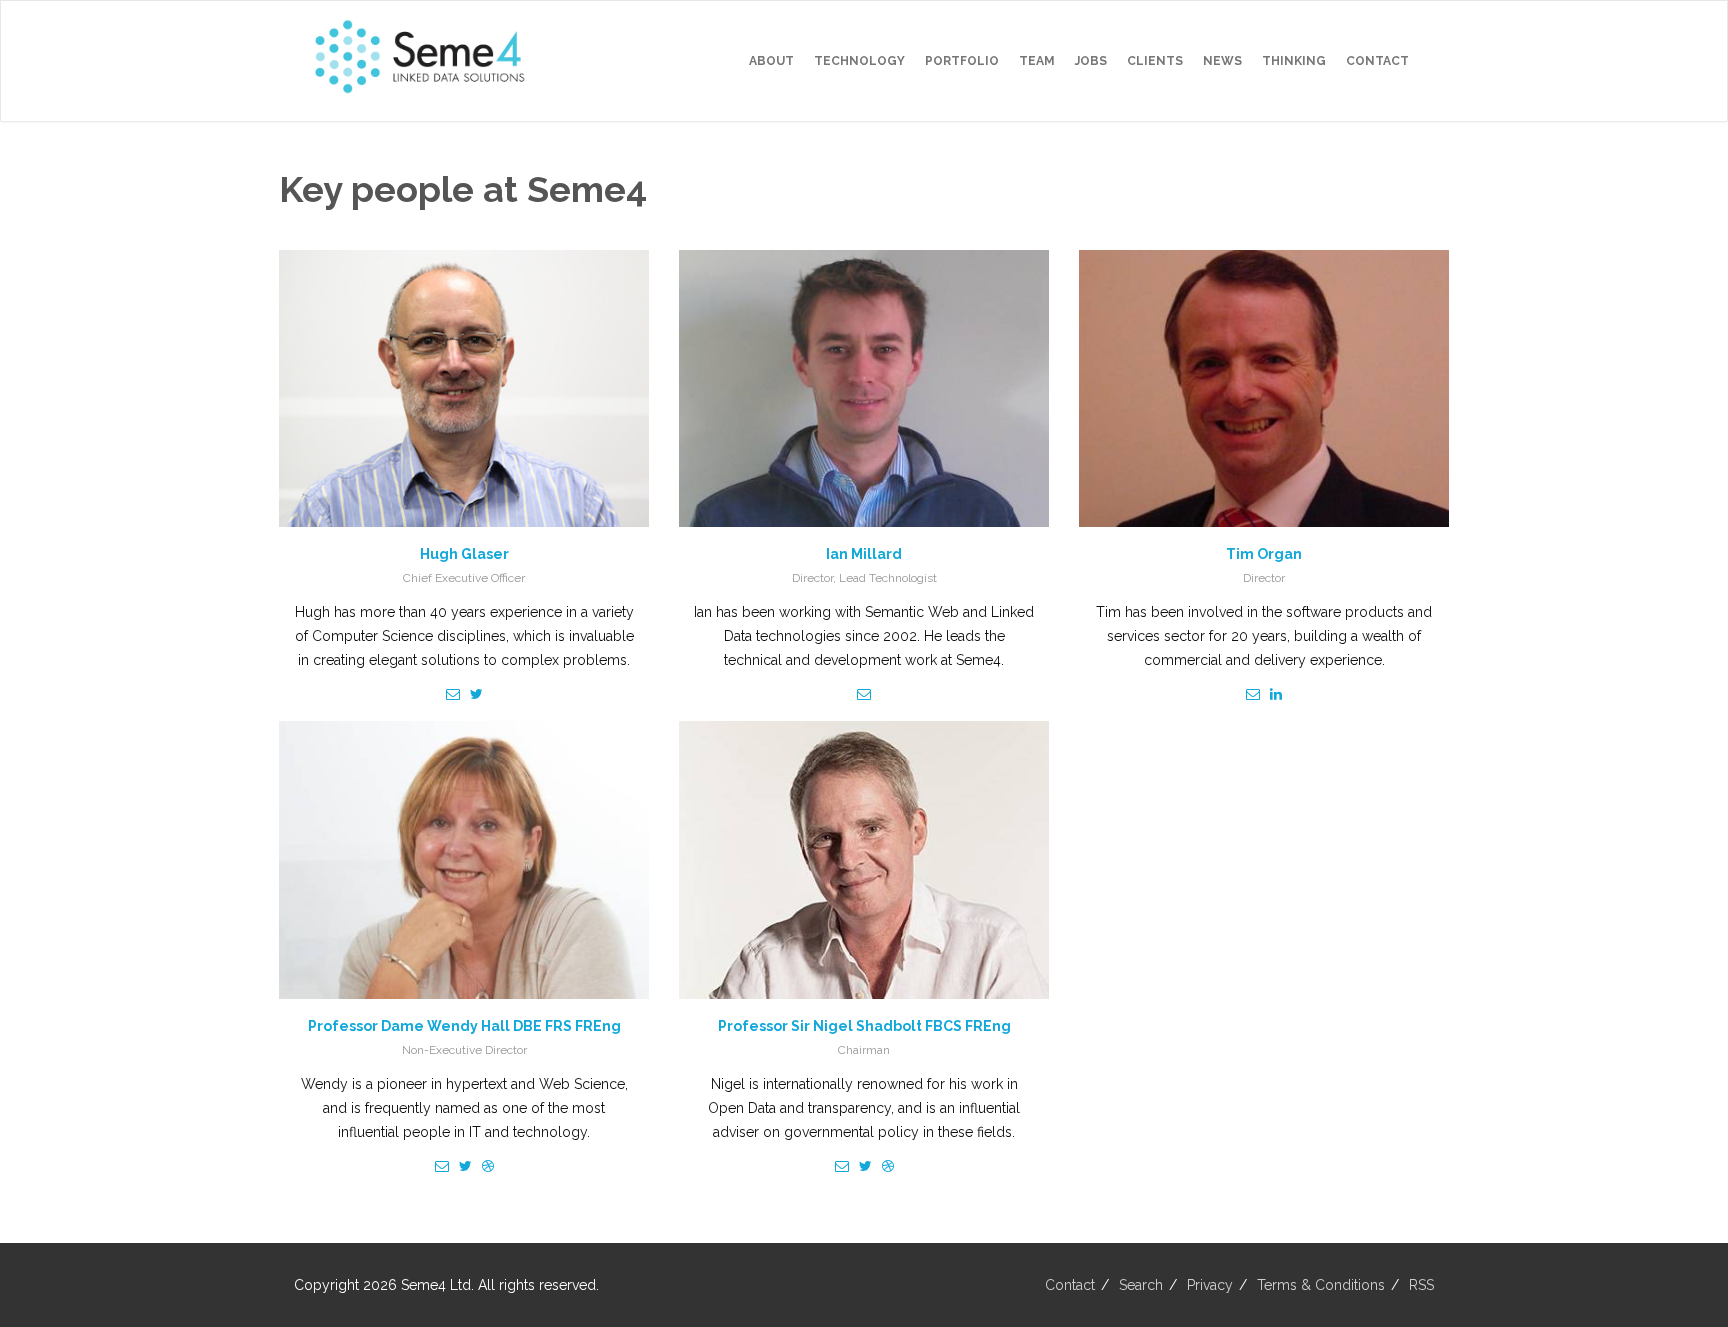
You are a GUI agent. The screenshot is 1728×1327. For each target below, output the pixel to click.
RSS (1421, 1285)
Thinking (1294, 61)
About (771, 61)
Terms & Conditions (1321, 1285)
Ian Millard (864, 554)
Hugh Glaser (464, 554)
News (1222, 61)
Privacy (1210, 1285)
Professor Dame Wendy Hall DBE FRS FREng (464, 1026)
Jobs (1091, 61)
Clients (1155, 61)
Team (1037, 61)
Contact (1377, 61)
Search (1141, 1285)
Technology (859, 61)
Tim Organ (1264, 554)
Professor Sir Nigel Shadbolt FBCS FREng (864, 1026)
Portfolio (962, 61)
